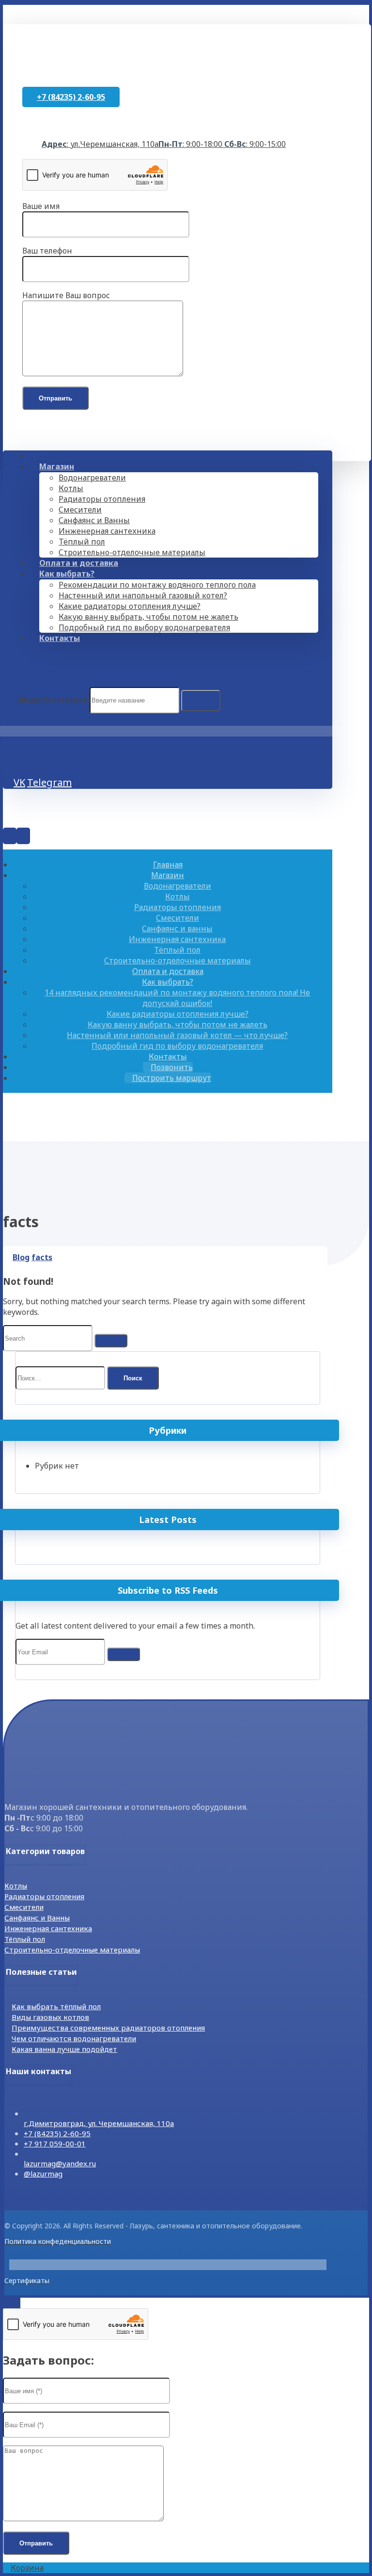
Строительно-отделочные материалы (72, 1950)
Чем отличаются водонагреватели (74, 2038)
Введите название (52, 700)
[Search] (201, 701)
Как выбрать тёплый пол (56, 2006)
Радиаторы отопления (44, 1896)
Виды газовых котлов (50, 2017)
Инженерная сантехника (48, 1928)
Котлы (16, 1886)
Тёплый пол (25, 1939)
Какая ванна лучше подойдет (64, 2049)
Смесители (24, 1907)
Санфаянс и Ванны (37, 1918)
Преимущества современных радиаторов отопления (108, 2028)
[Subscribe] (124, 1654)
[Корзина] (16, 748)
